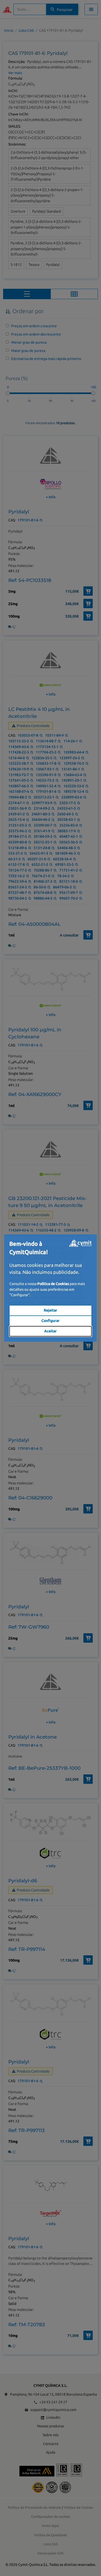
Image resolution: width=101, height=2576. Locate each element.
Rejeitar (51, 1310)
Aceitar (51, 1331)
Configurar (51, 1321)
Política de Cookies (53, 1284)
